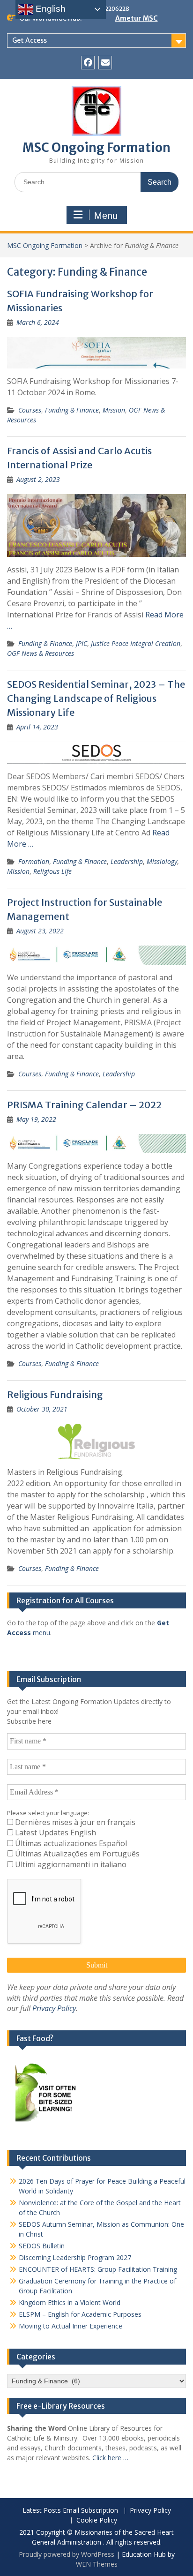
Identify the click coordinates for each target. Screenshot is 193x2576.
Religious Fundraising (55, 1394)
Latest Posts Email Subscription (70, 2511)
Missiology (162, 861)
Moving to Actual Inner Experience (71, 2326)
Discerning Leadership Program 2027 (75, 2257)
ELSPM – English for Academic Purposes (80, 2314)
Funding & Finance (72, 410)
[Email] (105, 63)
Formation (34, 861)
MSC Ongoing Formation (96, 147)
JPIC (82, 643)
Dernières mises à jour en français (74, 1822)
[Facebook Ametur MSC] (88, 63)
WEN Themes (97, 2564)
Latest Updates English (55, 1832)
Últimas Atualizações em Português (76, 1854)
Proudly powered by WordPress (67, 2554)
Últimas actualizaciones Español (70, 1843)
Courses (30, 410)
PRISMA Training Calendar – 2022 (84, 1105)
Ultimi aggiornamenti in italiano (70, 1864)
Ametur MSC (137, 18)
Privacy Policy (54, 2008)
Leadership (127, 861)
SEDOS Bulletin (42, 2246)
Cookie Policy (97, 2520)
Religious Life (52, 871)
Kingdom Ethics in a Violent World (70, 2302)
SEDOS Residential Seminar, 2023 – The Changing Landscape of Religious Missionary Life (96, 698)
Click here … (110, 2458)
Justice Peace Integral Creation (136, 643)
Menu (106, 216)
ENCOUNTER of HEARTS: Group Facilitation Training (98, 2269)
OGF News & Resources (41, 653)
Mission (114, 410)
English (49, 9)
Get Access (30, 40)
